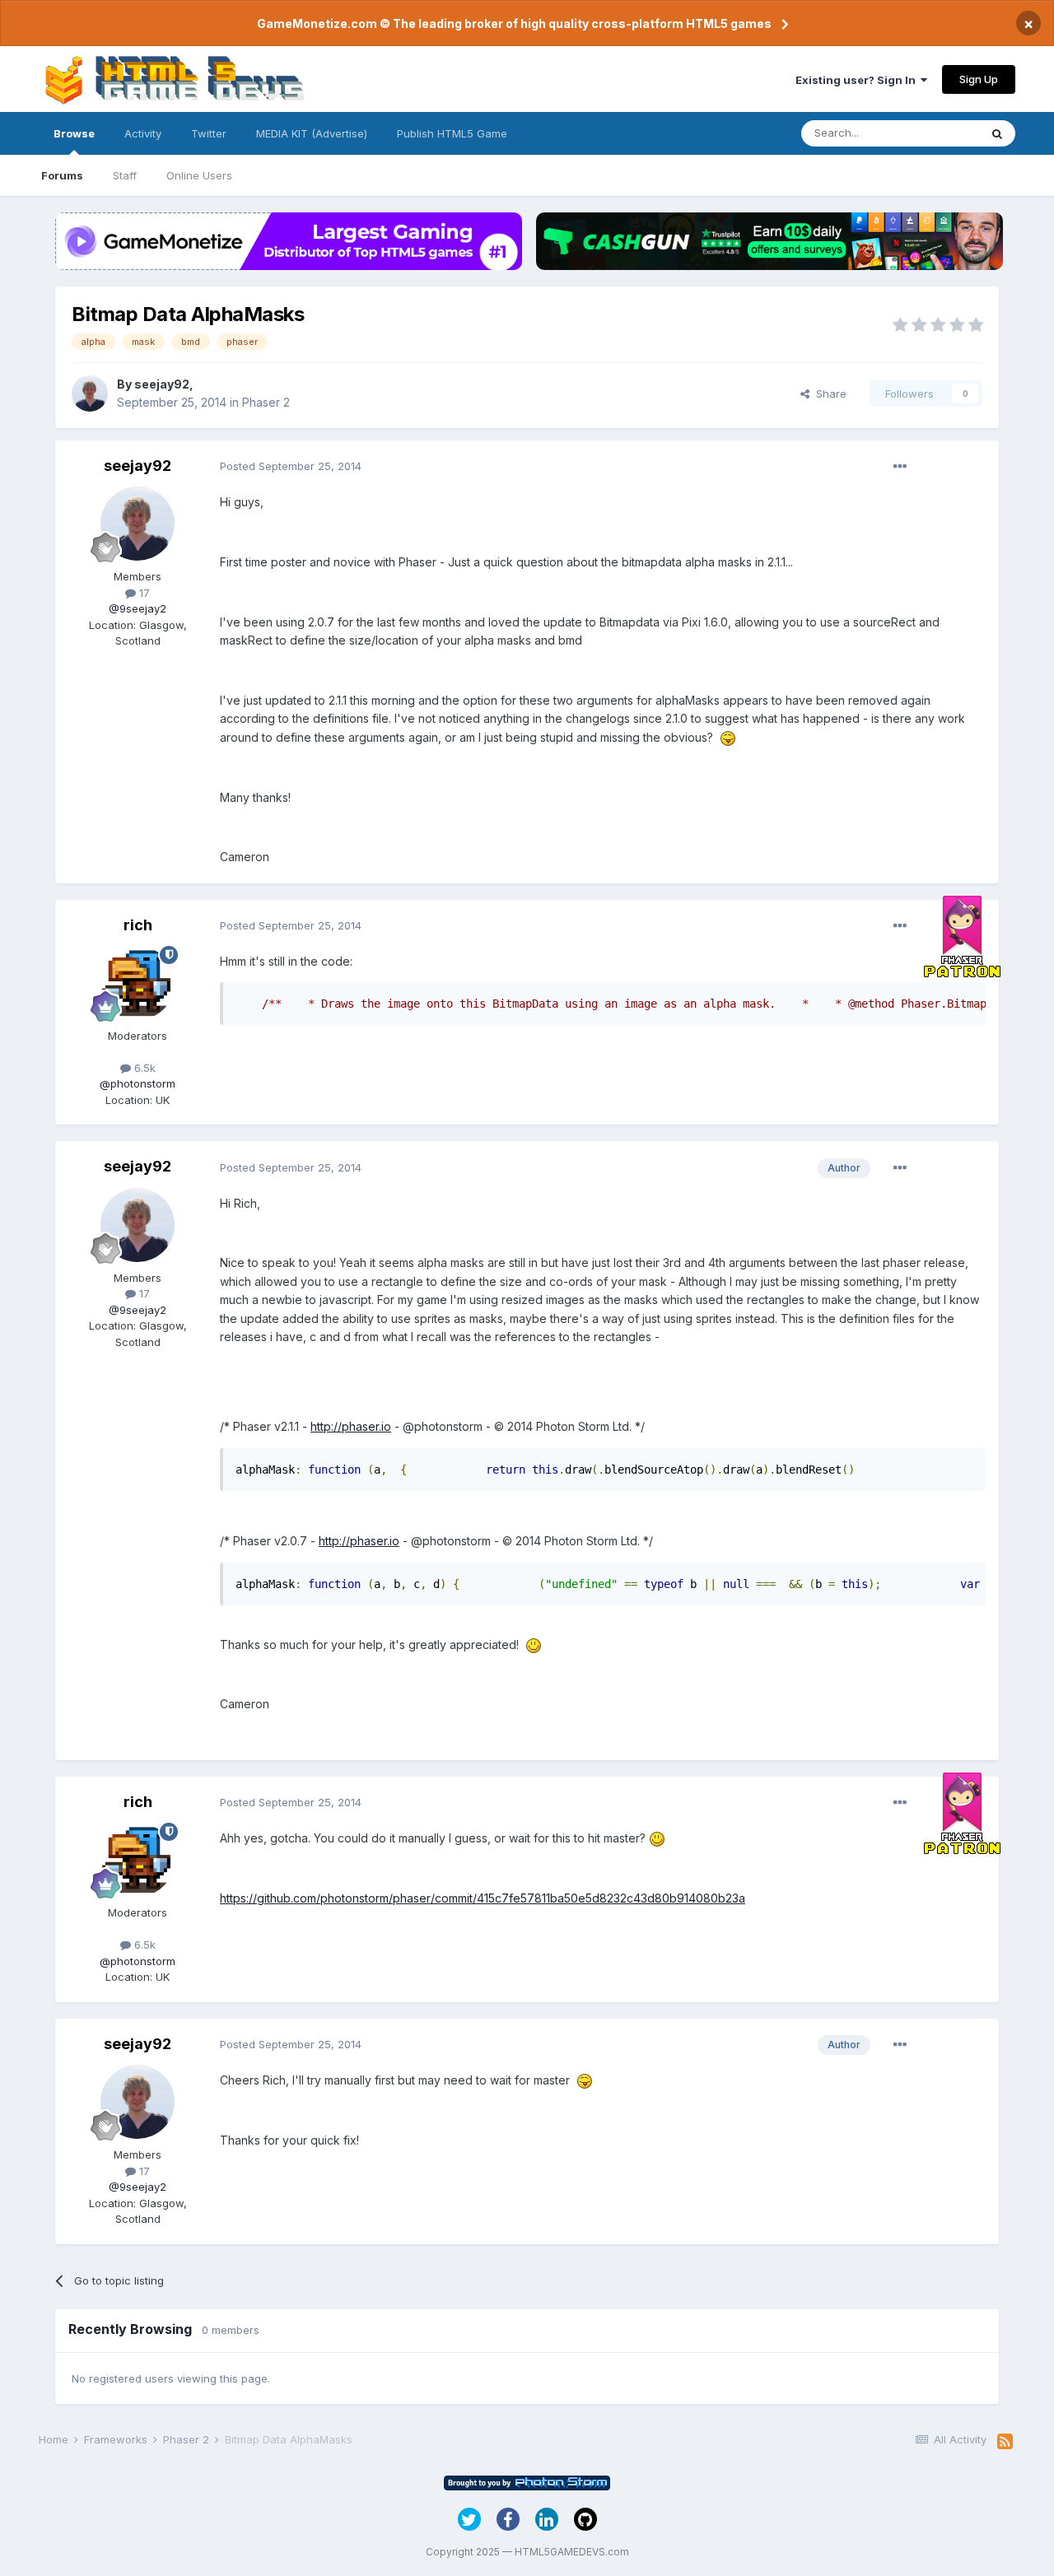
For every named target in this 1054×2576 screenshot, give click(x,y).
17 (143, 593)
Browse (74, 133)
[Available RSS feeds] (1005, 2442)
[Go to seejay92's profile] (90, 394)
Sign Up (979, 79)
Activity (143, 133)
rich (138, 925)
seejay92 (162, 384)
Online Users (199, 175)
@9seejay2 (138, 608)
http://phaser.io (351, 1426)
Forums (62, 175)
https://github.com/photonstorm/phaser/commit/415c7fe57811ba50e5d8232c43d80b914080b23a (483, 1898)
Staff (125, 175)
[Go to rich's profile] (138, 983)
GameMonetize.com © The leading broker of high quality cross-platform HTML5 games (514, 23)
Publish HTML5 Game (452, 133)
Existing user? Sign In (858, 80)
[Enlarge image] (728, 737)
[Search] (997, 133)
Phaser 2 (266, 402)
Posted (291, 466)
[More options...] (900, 467)
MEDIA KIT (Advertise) (312, 133)
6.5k (143, 1068)
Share (828, 394)
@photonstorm (138, 1083)
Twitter (209, 133)
